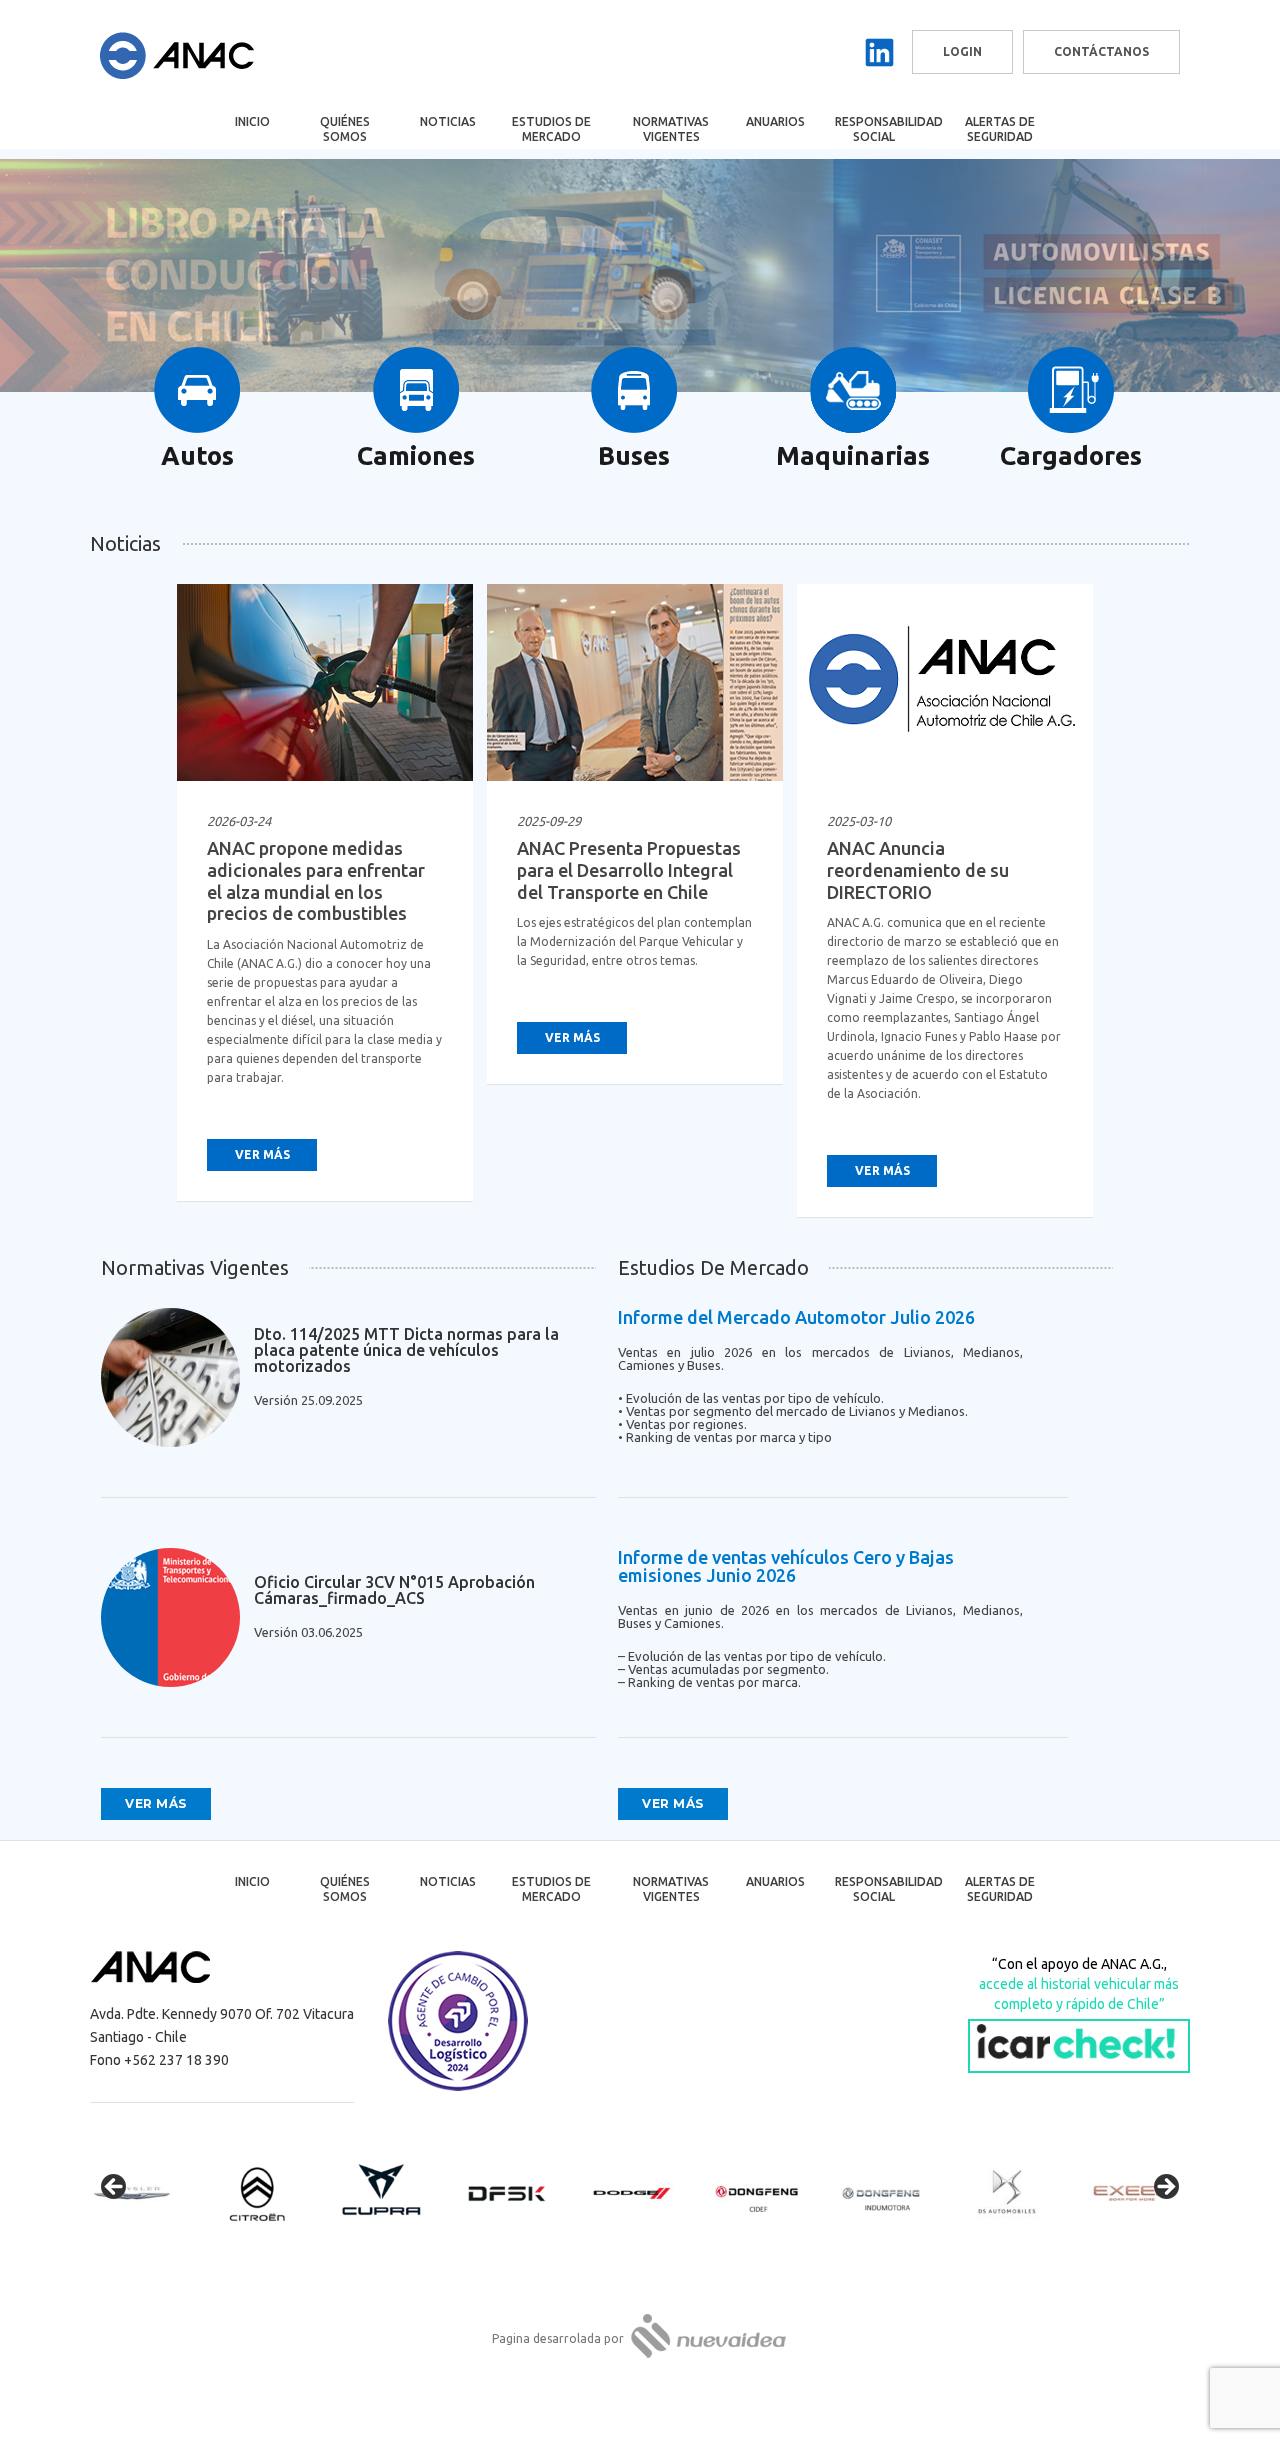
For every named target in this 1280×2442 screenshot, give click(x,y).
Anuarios (775, 121)
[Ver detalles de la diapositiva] (150, 2193)
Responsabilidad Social (887, 129)
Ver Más (262, 1154)
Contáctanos (1101, 51)
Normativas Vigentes (671, 129)
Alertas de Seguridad (1000, 129)
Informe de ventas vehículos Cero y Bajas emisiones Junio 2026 (786, 1566)
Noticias (448, 121)
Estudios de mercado (551, 129)
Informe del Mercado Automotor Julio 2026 (796, 1317)
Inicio (252, 121)
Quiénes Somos (345, 129)
